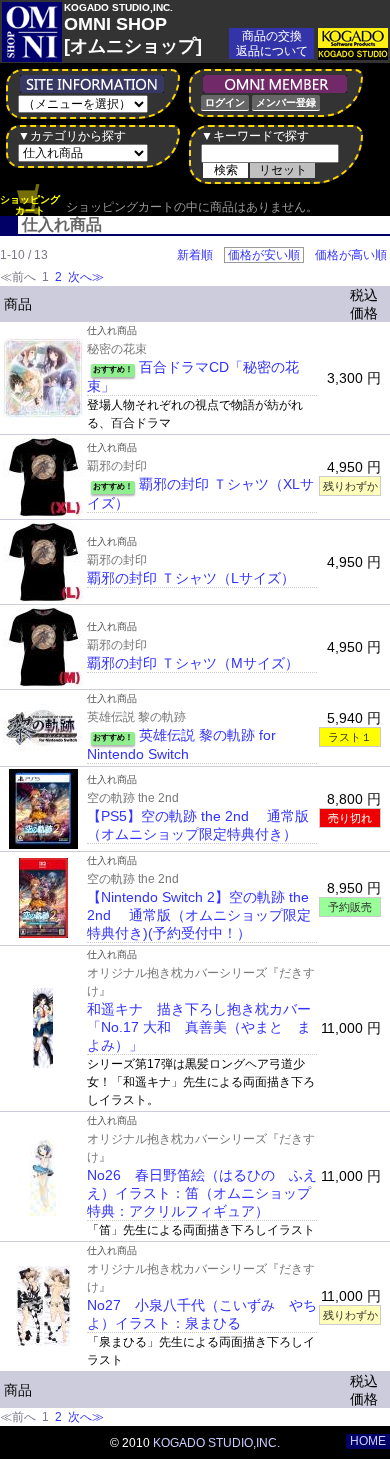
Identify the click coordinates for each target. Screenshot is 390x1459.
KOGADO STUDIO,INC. (216, 1443)
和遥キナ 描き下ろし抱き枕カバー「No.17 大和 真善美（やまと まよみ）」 (199, 1027)
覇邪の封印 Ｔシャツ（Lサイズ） (191, 578)
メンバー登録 (286, 102)
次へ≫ (86, 277)
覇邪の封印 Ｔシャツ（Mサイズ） (193, 663)
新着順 (195, 255)
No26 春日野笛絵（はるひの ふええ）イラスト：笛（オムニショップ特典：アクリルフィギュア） (202, 1193)
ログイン (225, 102)
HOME (368, 1441)
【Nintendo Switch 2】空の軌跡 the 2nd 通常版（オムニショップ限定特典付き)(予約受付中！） (199, 915)
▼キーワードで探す (255, 136)
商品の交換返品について (272, 43)
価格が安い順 (264, 255)
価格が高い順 (351, 255)
